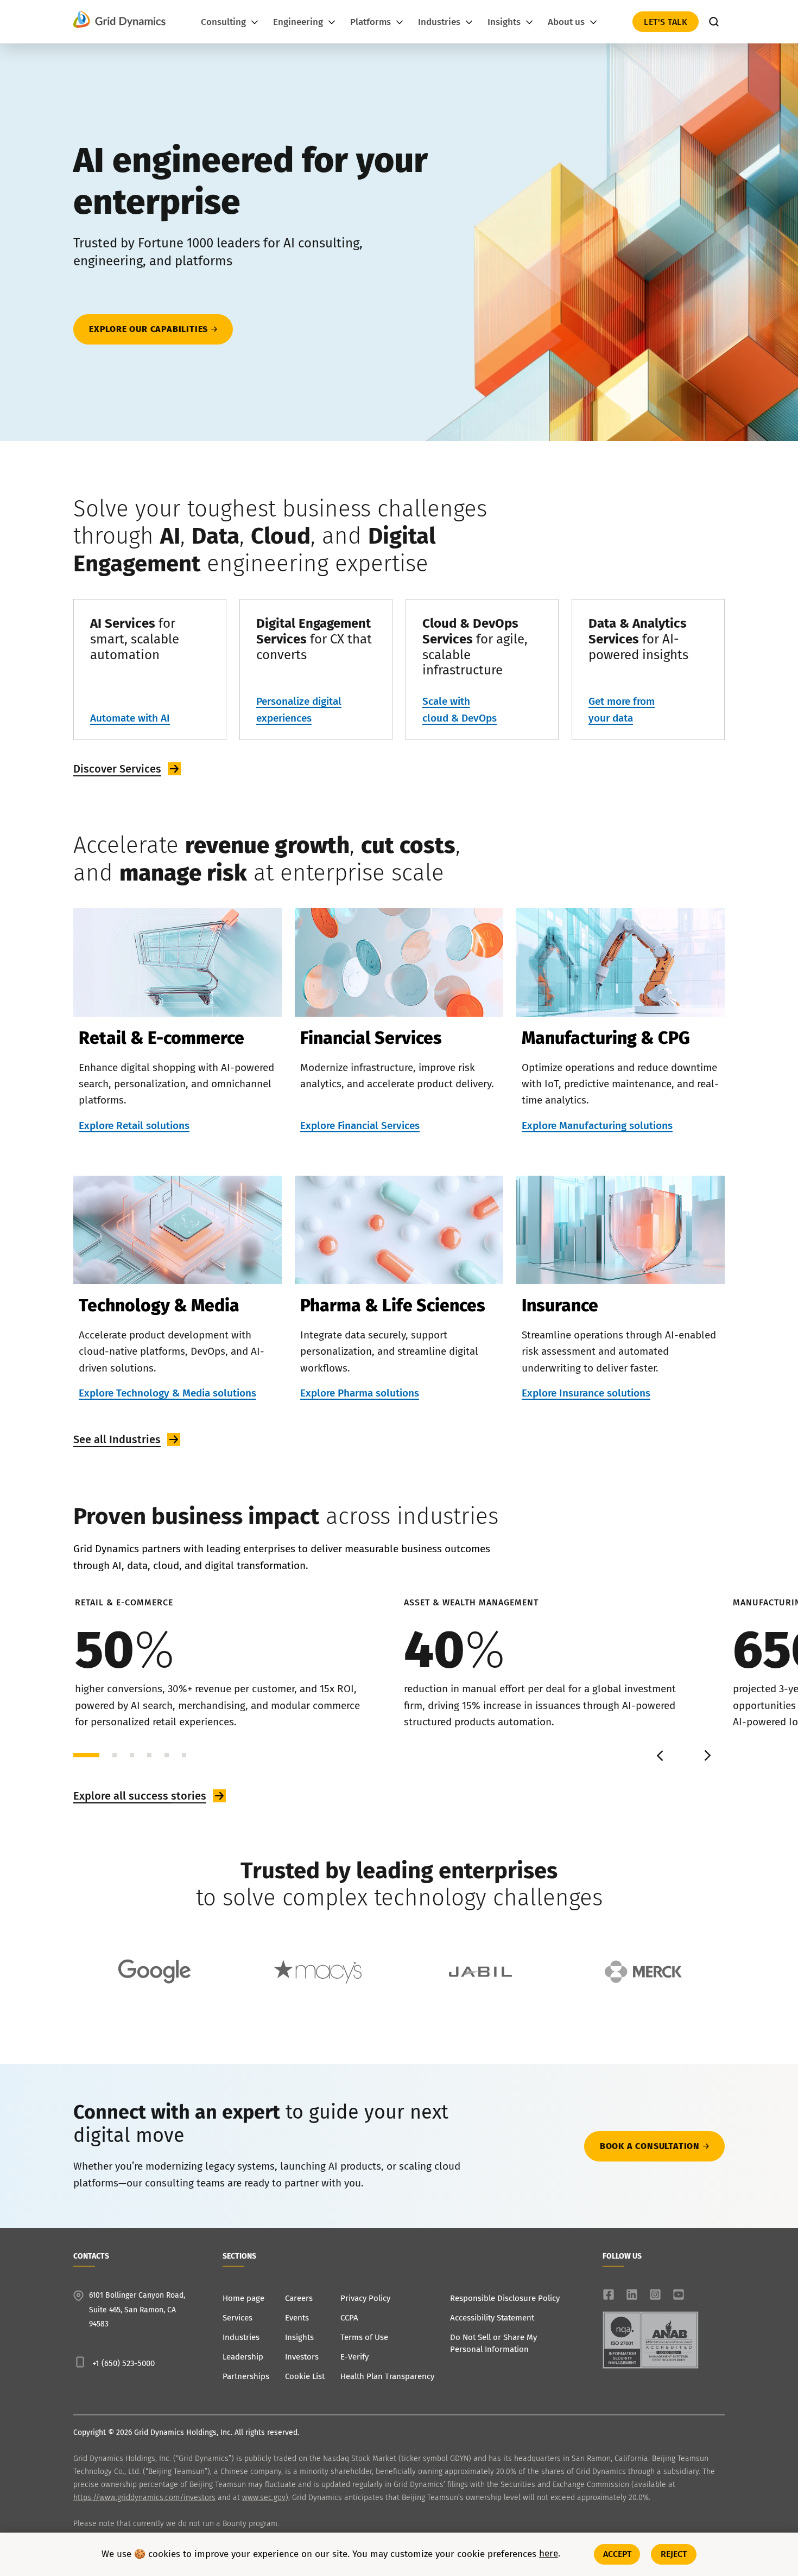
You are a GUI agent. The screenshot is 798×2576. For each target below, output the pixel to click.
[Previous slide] (661, 1755)
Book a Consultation (650, 2146)
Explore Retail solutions (134, 1126)
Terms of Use (364, 2337)
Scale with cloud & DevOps (460, 709)
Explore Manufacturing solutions (597, 1126)
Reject (674, 2554)
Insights (299, 2337)
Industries (241, 2337)
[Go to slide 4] (149, 1755)
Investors (302, 2357)
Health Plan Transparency (387, 2376)
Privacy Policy (365, 2298)
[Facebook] (609, 2294)
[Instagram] (655, 2294)
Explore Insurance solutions (586, 1393)
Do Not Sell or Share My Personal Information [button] (493, 2343)
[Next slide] (706, 1755)
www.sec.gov (264, 2498)
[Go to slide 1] (86, 1755)
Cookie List (305, 2376)
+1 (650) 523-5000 (123, 2363)
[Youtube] (679, 2294)
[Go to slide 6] (184, 1755)
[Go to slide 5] (167, 1755)
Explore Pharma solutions (360, 1393)
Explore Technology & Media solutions (167, 1393)
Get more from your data (622, 709)
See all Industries (117, 1439)
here (549, 2554)
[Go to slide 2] (115, 1755)
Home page (243, 2298)
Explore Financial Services (360, 1126)
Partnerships (246, 2376)
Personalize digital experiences (299, 709)
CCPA (349, 2318)
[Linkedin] (632, 2294)
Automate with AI (130, 718)
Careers (299, 2298)
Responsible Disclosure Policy (505, 2298)
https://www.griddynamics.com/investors (144, 2498)
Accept (617, 2554)
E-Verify (354, 2357)
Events (297, 2318)
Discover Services (117, 769)
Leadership (243, 2357)
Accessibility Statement (492, 2318)
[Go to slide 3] (132, 1755)
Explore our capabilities (148, 329)
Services (237, 2318)
